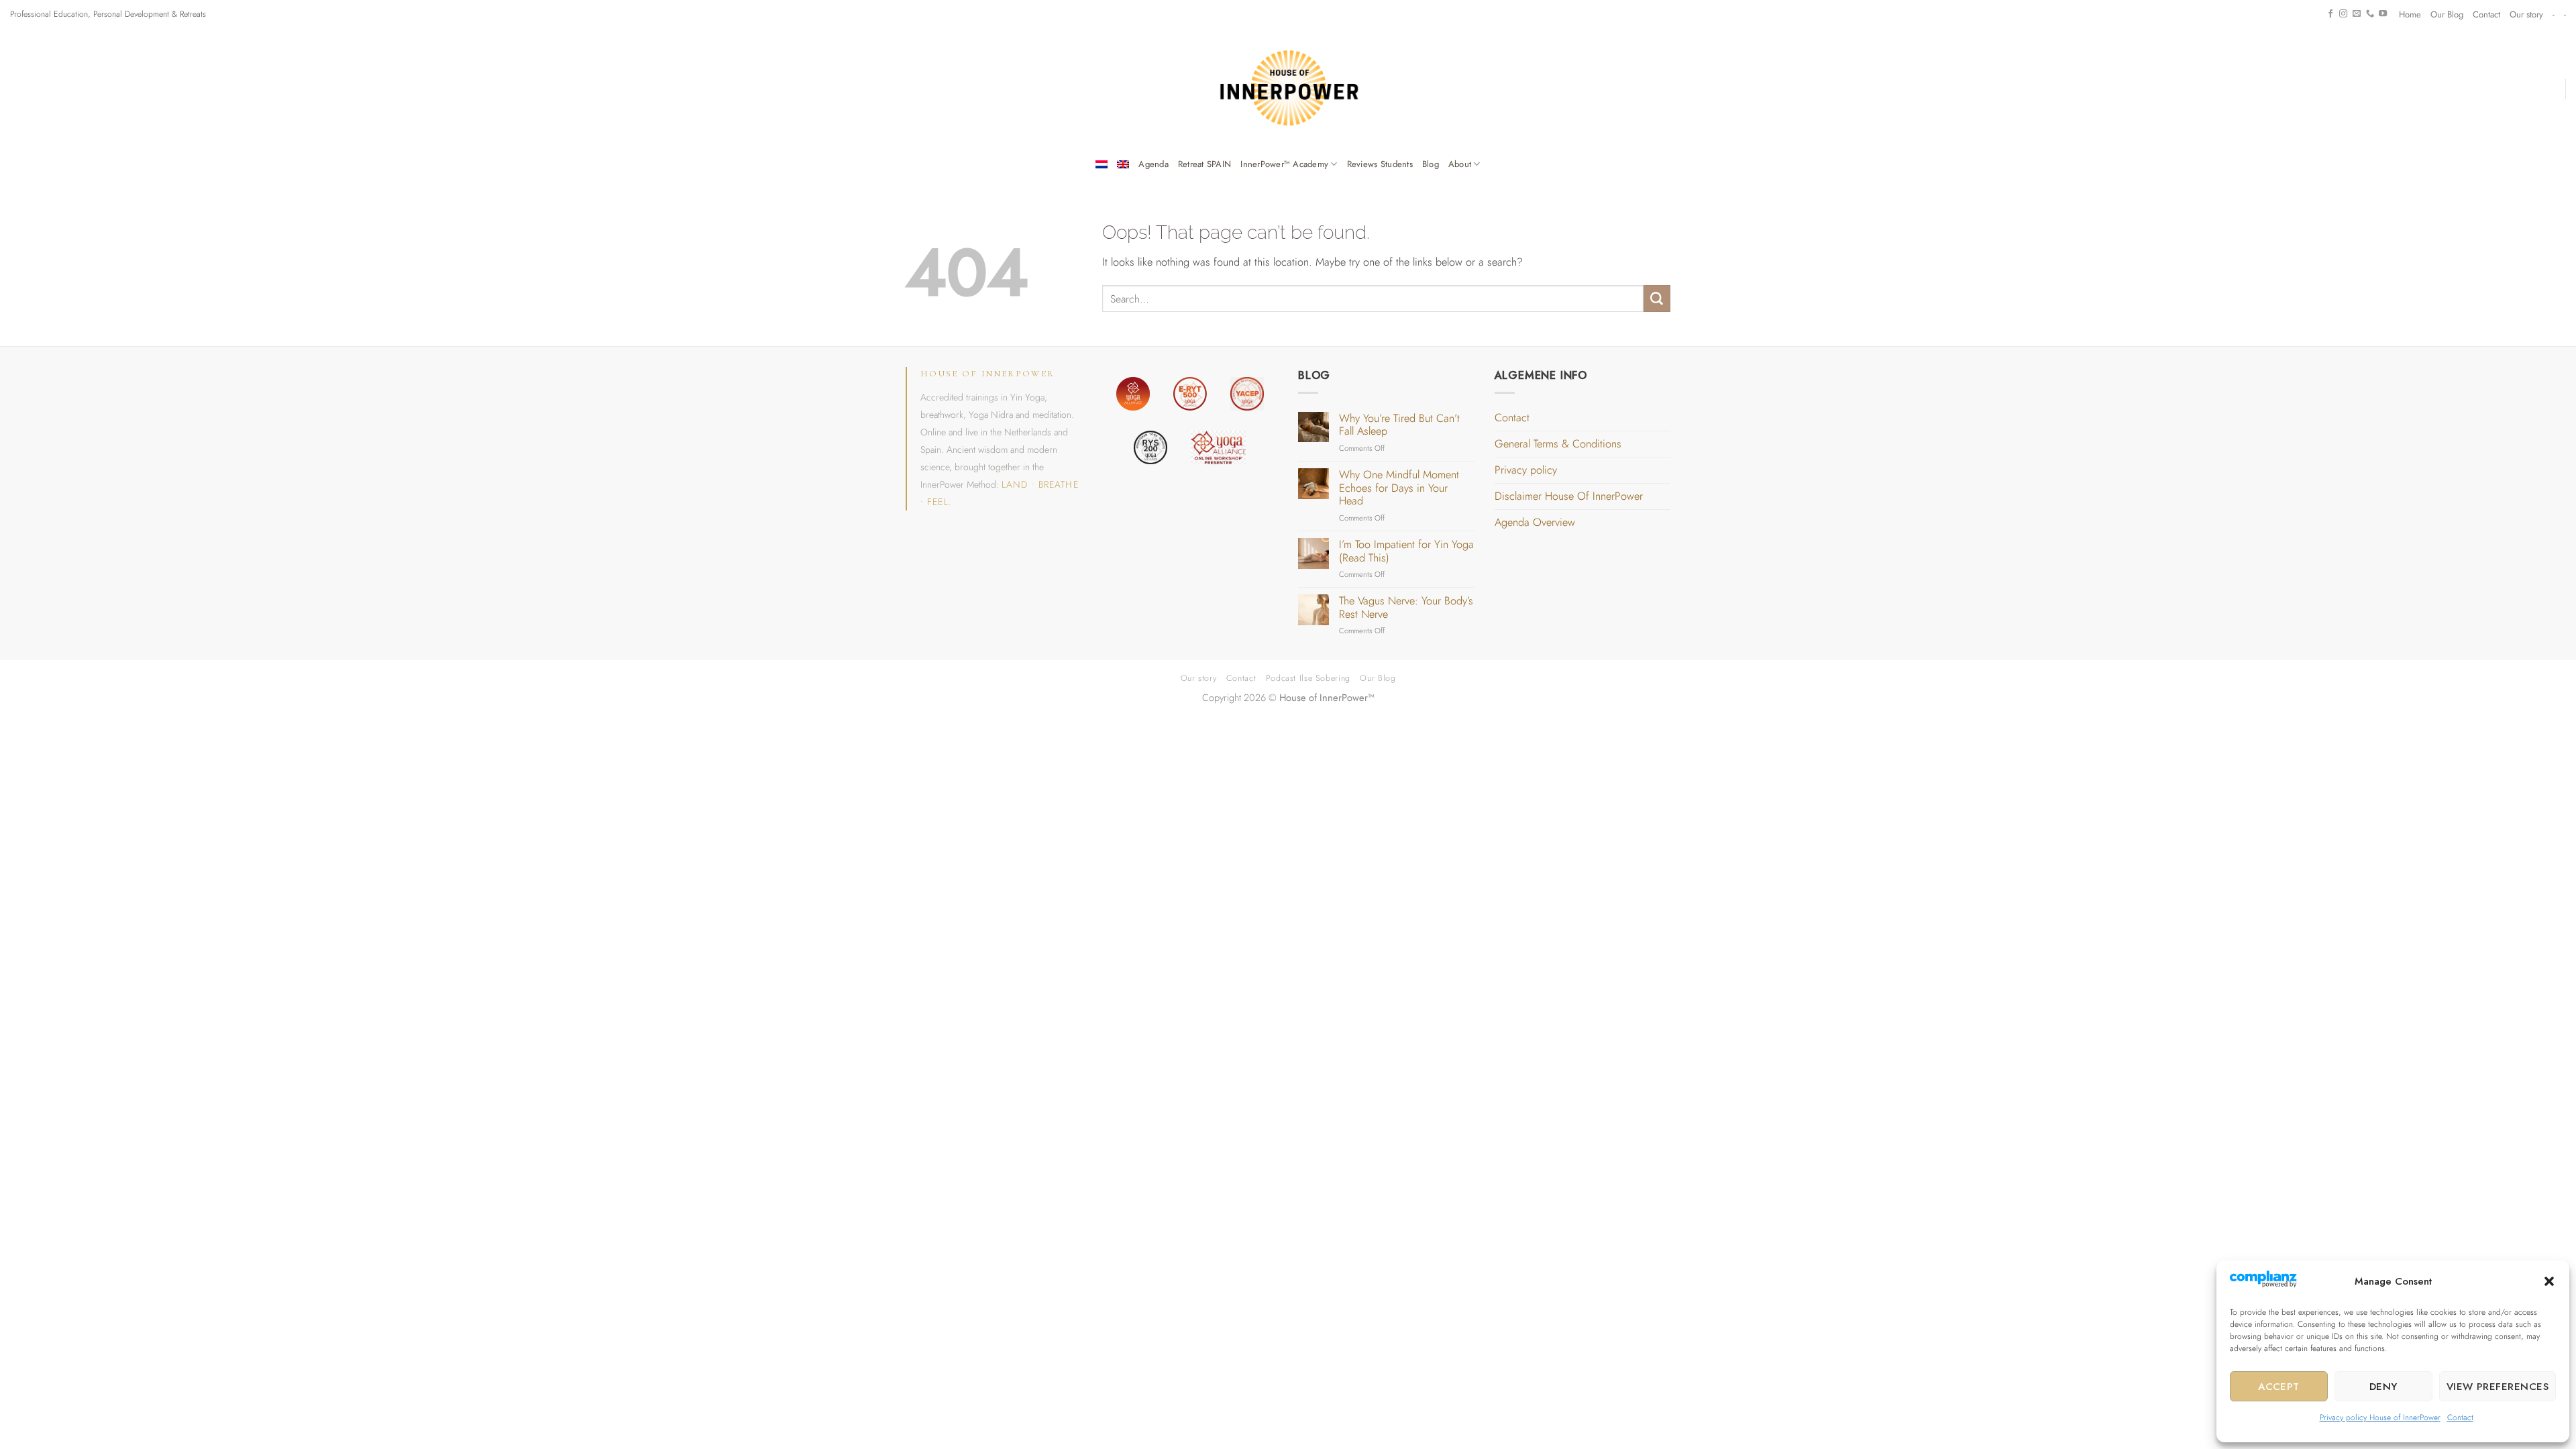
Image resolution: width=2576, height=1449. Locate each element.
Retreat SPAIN (1204, 164)
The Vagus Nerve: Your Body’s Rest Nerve (1406, 607)
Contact (2460, 1417)
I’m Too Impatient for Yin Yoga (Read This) (1406, 551)
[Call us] (2370, 14)
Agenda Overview (1535, 522)
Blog (1431, 164)
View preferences (2498, 1387)
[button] (2549, 1281)
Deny (2383, 1387)
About (1460, 164)
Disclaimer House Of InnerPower (1569, 496)
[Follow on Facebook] (2330, 14)
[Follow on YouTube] (2383, 14)
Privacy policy (1526, 470)
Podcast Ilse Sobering (1308, 678)
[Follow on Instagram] (2343, 14)
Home (2410, 14)
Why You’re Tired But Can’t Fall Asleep (1399, 425)
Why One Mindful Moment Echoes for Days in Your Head (1399, 488)
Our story (2526, 14)
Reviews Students (1380, 164)
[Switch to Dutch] (1102, 164)
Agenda (1153, 164)
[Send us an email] (2357, 14)
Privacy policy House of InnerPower (2380, 1417)
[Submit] (1657, 299)
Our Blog (2447, 14)
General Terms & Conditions (1558, 444)
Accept (2279, 1387)
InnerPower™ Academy (1284, 164)
